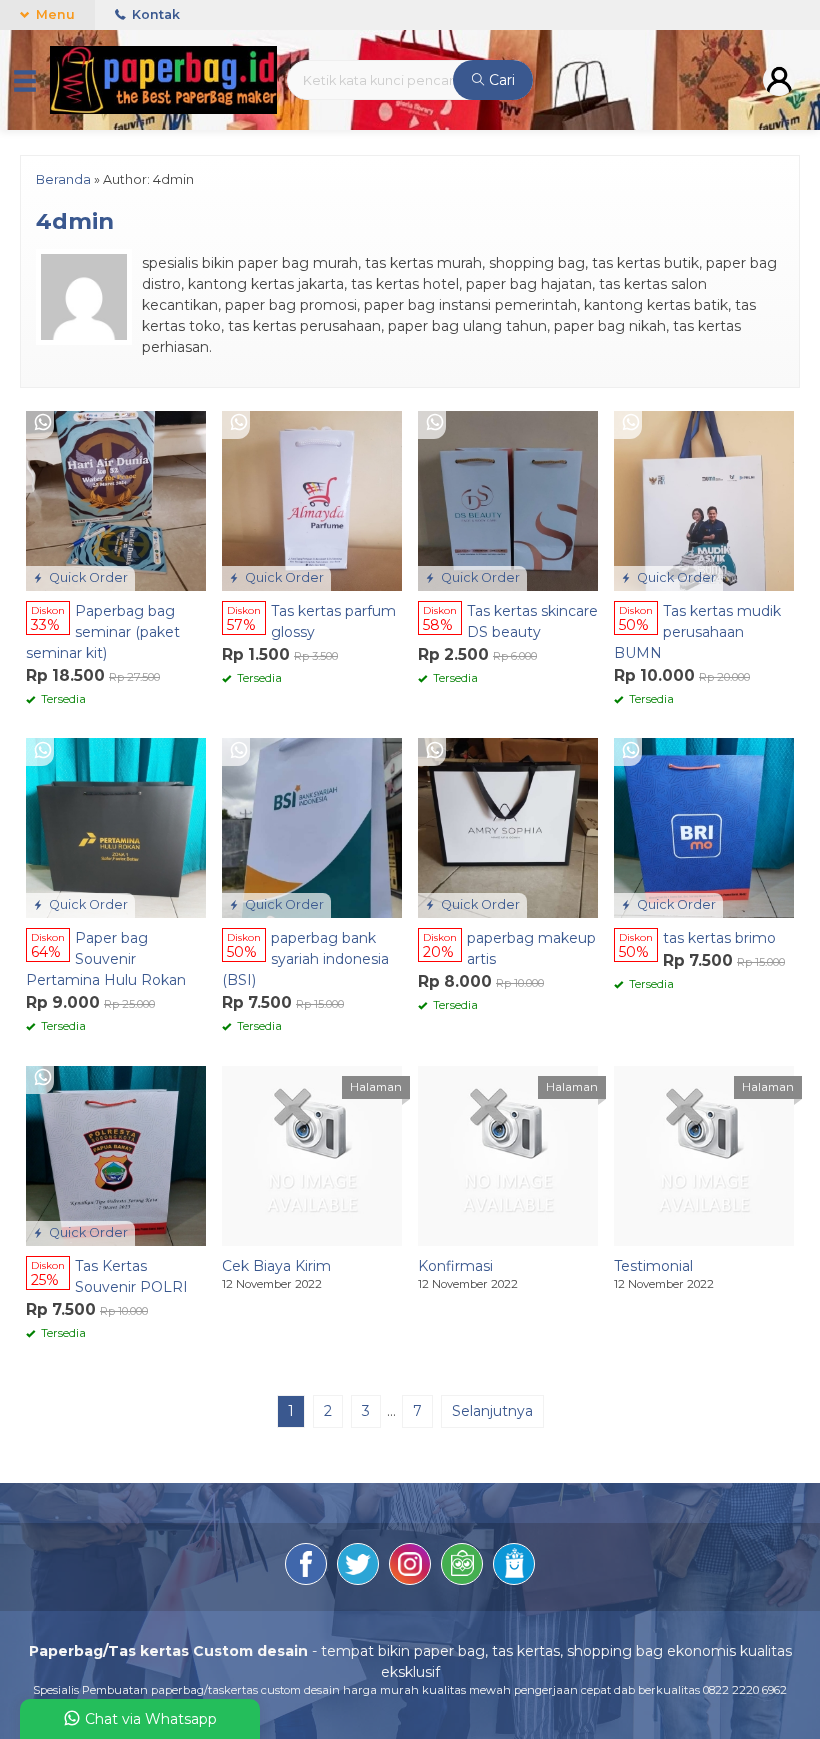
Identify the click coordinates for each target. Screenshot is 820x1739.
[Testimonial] (704, 1155)
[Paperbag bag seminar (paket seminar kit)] (116, 499)
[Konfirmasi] (508, 1155)
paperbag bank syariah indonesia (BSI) (305, 959)
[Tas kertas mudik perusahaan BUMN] (704, 499)
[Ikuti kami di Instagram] (410, 1567)
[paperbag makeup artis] (508, 827)
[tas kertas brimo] (704, 827)
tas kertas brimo (719, 938)
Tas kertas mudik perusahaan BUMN (697, 632)
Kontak (154, 14)
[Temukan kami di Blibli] (514, 1567)
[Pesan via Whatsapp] (43, 423)
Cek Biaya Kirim (276, 1266)
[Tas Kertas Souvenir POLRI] (116, 1155)
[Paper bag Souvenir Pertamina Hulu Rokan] (116, 827)
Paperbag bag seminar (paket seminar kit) (103, 632)
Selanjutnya (492, 1411)
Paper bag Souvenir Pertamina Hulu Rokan (106, 959)
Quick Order (87, 577)
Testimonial (653, 1266)
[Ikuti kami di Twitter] (358, 1567)
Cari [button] (500, 80)
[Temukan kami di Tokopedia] (462, 1567)
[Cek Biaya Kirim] (312, 1155)
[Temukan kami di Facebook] (306, 1567)
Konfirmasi (455, 1266)
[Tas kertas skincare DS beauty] (508, 499)
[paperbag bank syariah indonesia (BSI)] (312, 827)
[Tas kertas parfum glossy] (312, 499)
